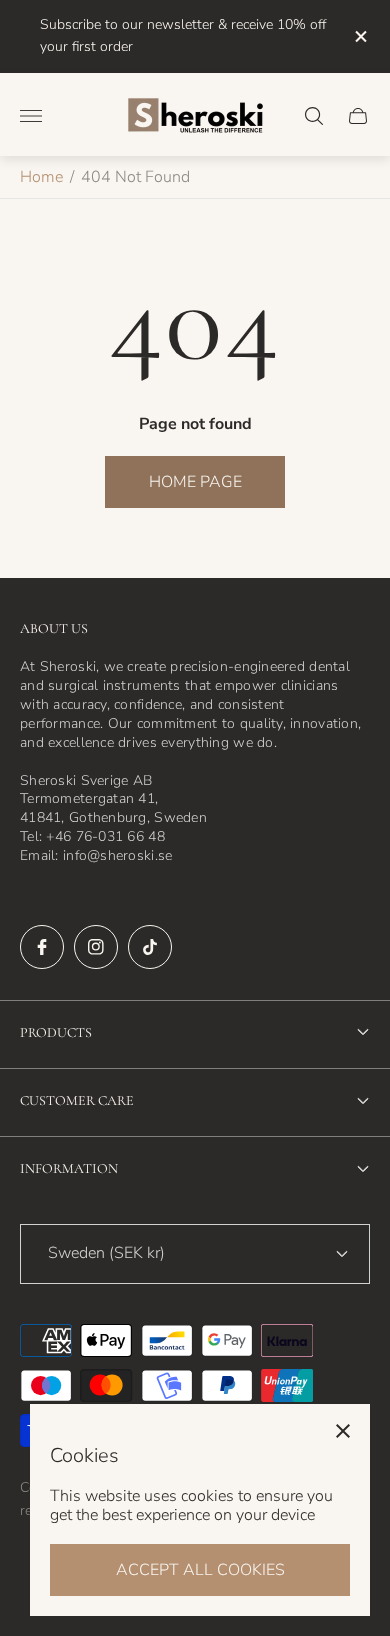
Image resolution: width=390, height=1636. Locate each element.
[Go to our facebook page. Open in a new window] (42, 947)
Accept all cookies (200, 1570)
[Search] (314, 116)
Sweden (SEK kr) (106, 1253)
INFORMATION (69, 1168)
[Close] (343, 1431)
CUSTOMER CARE (77, 1100)
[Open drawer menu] (31, 116)
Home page (195, 482)
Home (41, 177)
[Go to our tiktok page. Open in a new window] (150, 947)
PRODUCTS (56, 1032)
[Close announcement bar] (359, 36)
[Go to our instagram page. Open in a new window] (96, 947)
